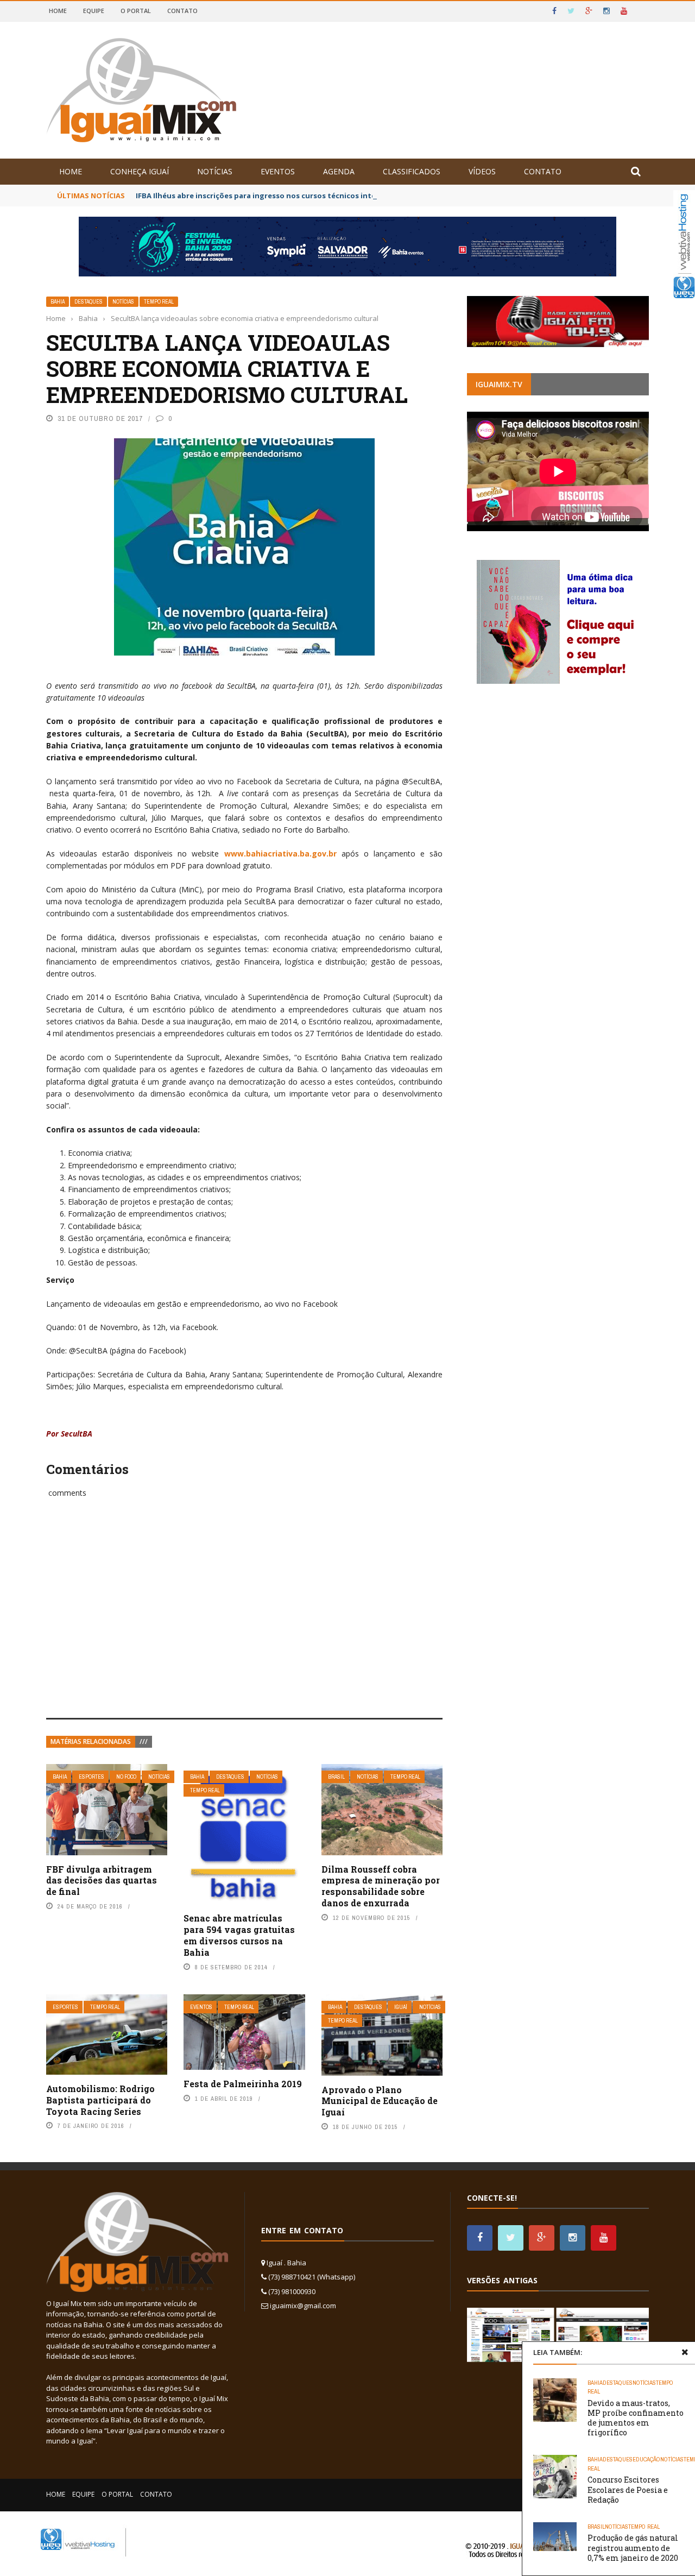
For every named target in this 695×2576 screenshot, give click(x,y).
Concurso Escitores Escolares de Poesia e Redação (628, 2489)
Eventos (278, 171)
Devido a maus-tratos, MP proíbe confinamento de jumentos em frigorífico (636, 2418)
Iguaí (401, 2007)
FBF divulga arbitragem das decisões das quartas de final (102, 1881)
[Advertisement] (244, 1620)
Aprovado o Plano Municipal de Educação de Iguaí (380, 2101)
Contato (182, 11)
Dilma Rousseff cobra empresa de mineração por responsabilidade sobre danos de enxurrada (381, 1886)
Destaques (89, 302)
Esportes (91, 1777)
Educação (646, 2459)
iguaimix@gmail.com (303, 2306)
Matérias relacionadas (91, 1742)
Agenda (339, 171)
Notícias (215, 171)
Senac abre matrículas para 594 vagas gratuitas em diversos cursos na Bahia (239, 1935)
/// (144, 1742)
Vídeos (482, 171)
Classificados (412, 171)
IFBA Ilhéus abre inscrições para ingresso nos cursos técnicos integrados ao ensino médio (300, 196)
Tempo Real (159, 302)
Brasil (336, 1777)
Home (58, 11)
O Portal (136, 11)
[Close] (685, 2352)
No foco (126, 1777)
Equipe (94, 11)
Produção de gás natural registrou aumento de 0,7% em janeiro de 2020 (633, 2547)
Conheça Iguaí (140, 171)
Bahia (58, 302)
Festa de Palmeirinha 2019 (243, 2084)
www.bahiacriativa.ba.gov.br (280, 854)
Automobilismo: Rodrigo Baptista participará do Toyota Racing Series (100, 2100)
